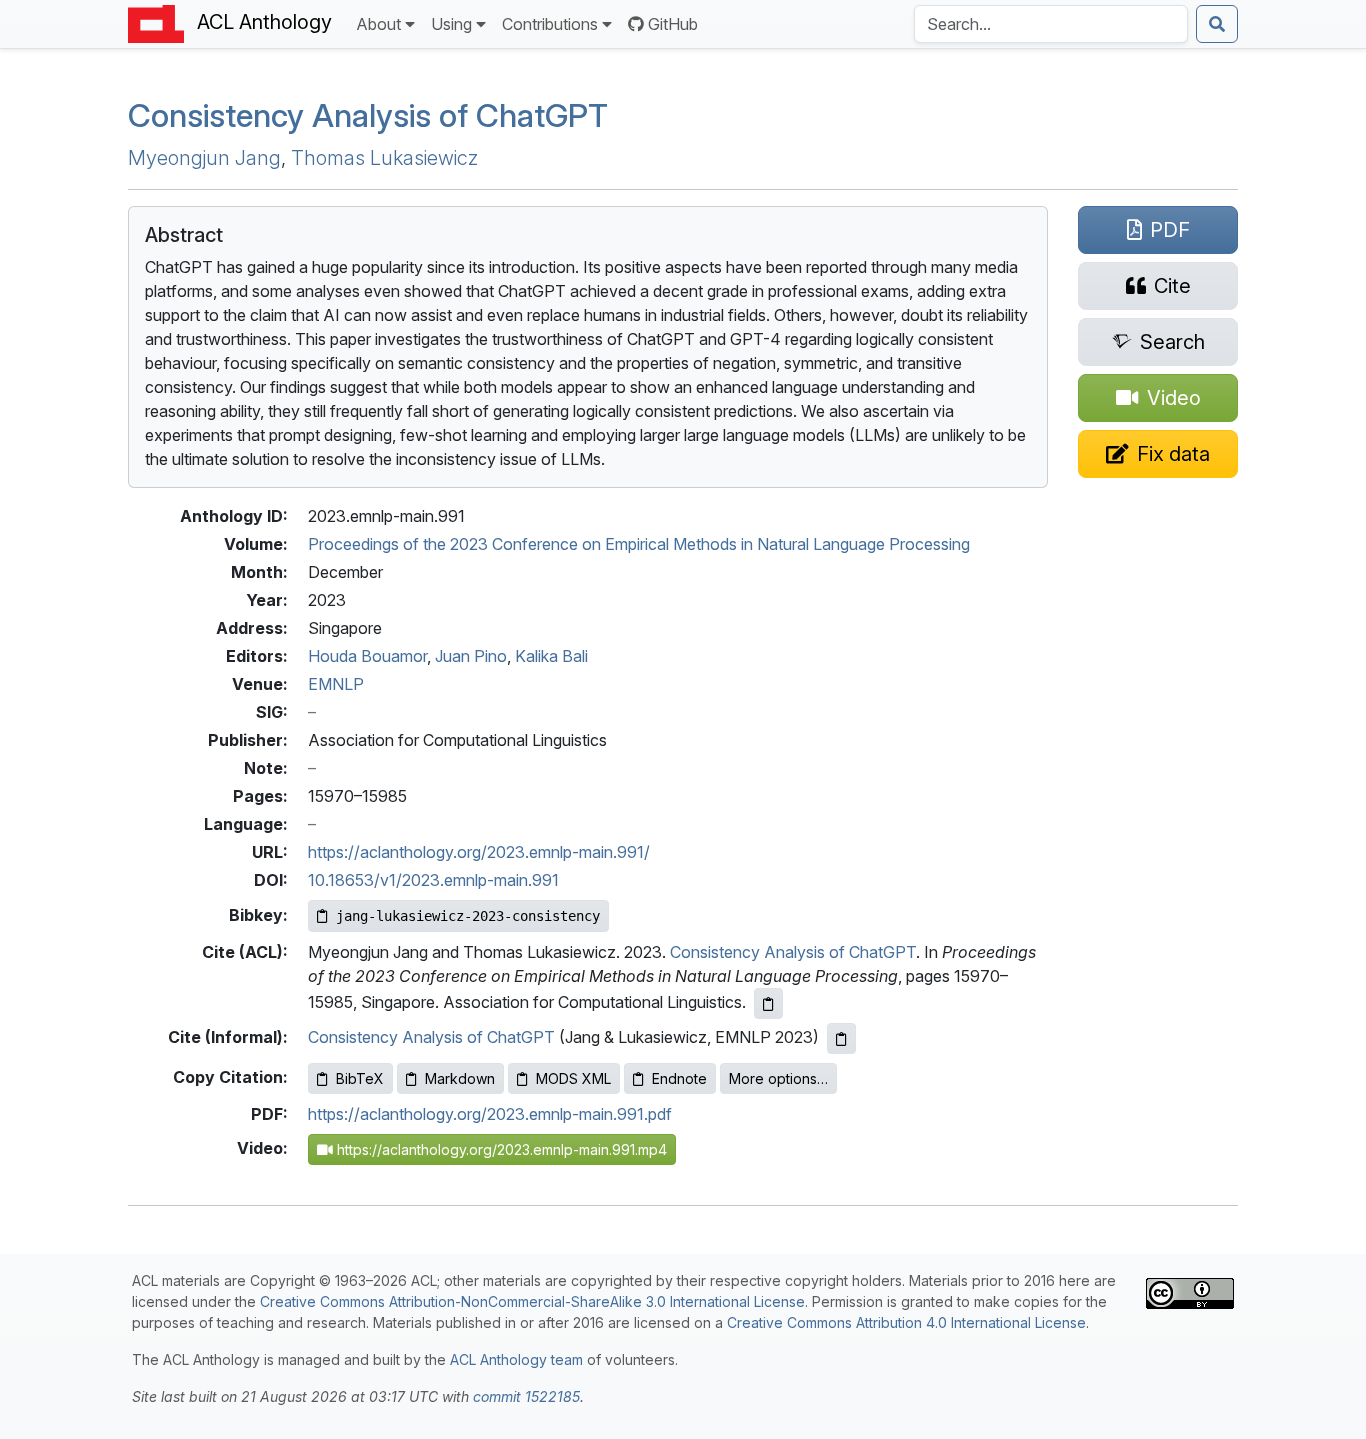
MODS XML (573, 1078)
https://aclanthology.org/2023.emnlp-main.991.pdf (490, 1114)
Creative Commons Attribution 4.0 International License (906, 1322)
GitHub (673, 24)
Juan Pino (471, 656)
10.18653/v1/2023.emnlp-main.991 (433, 880)
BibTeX (360, 1078)
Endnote (679, 1078)
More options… (778, 1078)
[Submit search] (1217, 24)
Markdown (460, 1078)
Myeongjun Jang (204, 158)
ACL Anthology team (516, 1359)
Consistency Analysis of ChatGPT (793, 952)
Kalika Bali (551, 656)
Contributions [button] (550, 24)
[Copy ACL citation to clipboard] (768, 1003)
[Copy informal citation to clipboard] (841, 1038)
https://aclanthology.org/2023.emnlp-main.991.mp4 (500, 1149)
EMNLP (336, 684)
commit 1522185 (526, 1396)
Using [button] (451, 24)
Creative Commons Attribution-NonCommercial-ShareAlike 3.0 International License (532, 1301)
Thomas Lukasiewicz (384, 158)
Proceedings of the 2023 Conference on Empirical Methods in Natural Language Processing (639, 544)
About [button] (378, 24)
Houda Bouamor (367, 656)
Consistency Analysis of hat (368, 115)
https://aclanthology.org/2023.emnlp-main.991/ (479, 852)
